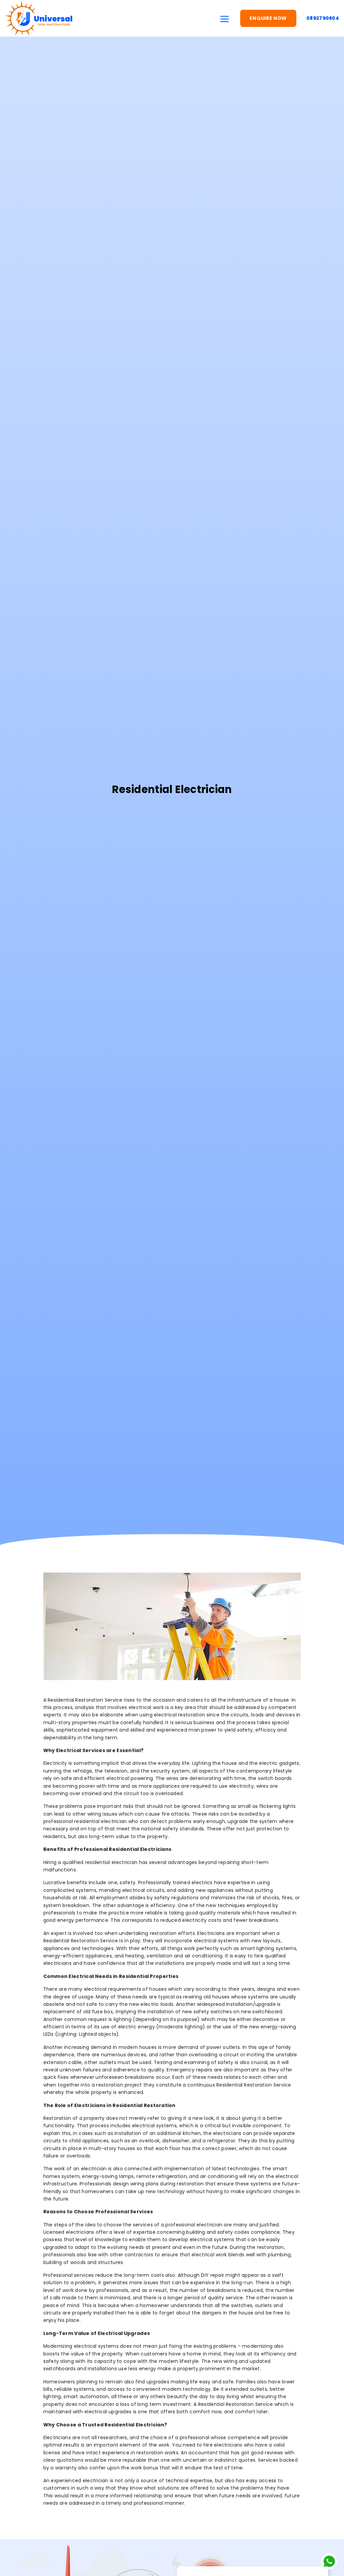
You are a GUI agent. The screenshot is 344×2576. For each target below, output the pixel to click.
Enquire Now (268, 18)
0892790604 (323, 18)
